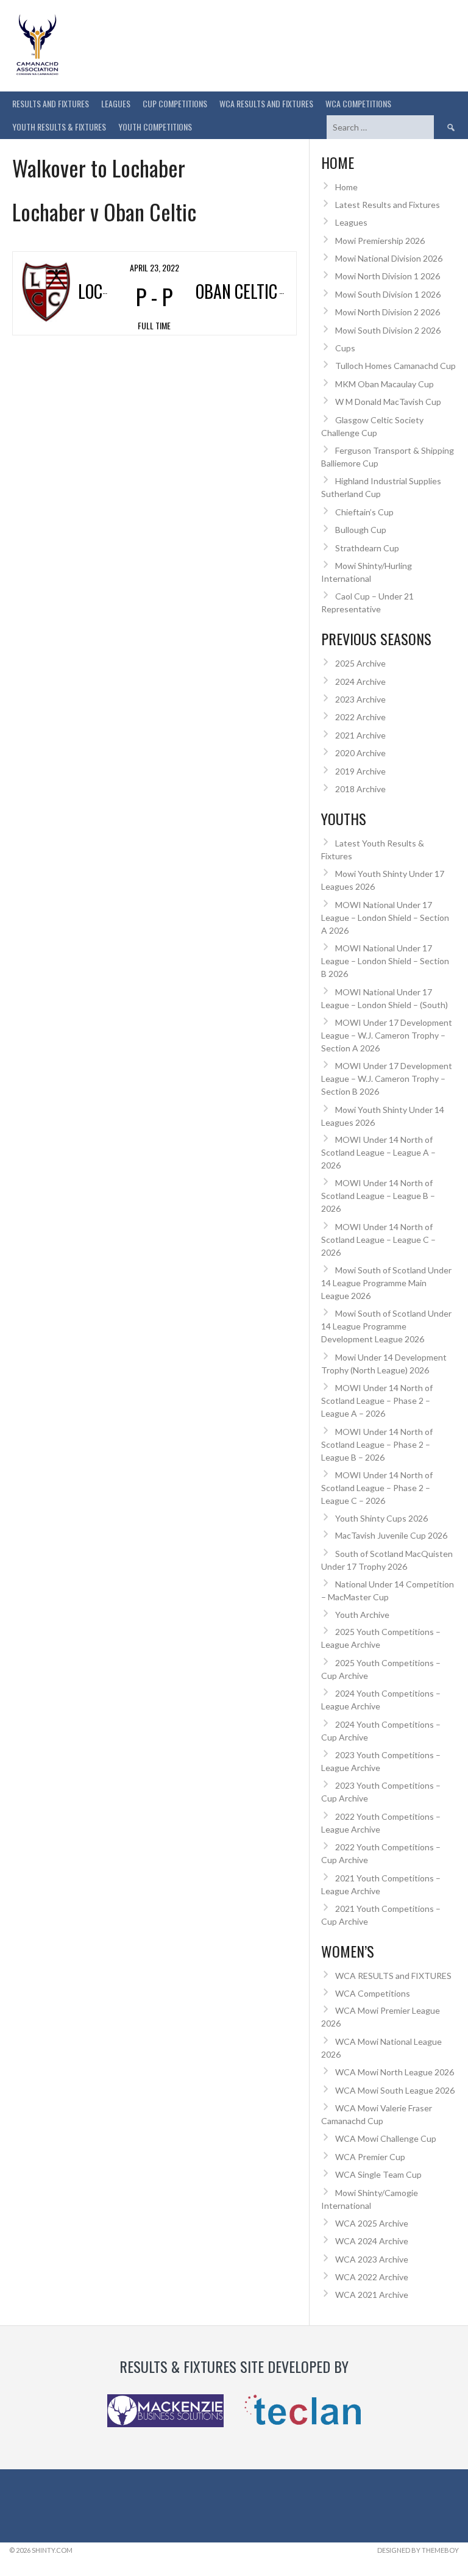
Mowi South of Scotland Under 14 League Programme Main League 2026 (386, 1283)
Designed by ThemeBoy (418, 2550)
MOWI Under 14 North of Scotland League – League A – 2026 (378, 1152)
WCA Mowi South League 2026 (395, 2090)
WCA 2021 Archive (372, 2295)
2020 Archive (360, 753)
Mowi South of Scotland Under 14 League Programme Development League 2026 (386, 1326)
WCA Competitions (373, 1993)
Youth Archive (362, 1615)
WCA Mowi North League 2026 (395, 2072)
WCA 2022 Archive (372, 2277)
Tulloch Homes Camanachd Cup (395, 366)
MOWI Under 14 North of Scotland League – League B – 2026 (378, 1196)
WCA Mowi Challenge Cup (386, 2138)
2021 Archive (360, 735)
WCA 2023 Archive (372, 2259)
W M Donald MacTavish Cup (388, 402)
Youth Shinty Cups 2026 (381, 1518)
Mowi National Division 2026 (389, 258)
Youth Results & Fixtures (59, 127)
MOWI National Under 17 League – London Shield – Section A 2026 (385, 918)
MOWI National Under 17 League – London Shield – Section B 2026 (385, 961)
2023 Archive (360, 699)
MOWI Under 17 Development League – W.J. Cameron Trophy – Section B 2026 (387, 1079)
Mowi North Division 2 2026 (388, 312)
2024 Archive (360, 682)
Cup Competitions (175, 103)
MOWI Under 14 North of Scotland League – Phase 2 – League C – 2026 (377, 1488)
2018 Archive (360, 789)
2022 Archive (360, 717)
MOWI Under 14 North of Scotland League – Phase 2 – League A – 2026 (377, 1401)
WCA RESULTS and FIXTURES (266, 103)
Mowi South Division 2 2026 (388, 330)
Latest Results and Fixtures (388, 205)
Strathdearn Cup (367, 548)
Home (346, 187)
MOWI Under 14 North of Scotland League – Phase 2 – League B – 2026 (377, 1444)
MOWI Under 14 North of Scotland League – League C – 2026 (378, 1240)
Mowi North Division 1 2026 (388, 276)
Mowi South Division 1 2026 (388, 294)
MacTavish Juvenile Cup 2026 (391, 1535)
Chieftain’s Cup (364, 512)
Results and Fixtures (51, 103)
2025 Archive (360, 663)
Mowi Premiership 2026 (380, 241)
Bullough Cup (361, 530)
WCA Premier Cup (370, 2157)
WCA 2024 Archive (372, 2241)
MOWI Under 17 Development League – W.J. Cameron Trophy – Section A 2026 (387, 1035)
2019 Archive (360, 771)
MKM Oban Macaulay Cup (385, 384)
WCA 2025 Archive (372, 2223)
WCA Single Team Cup (378, 2174)
